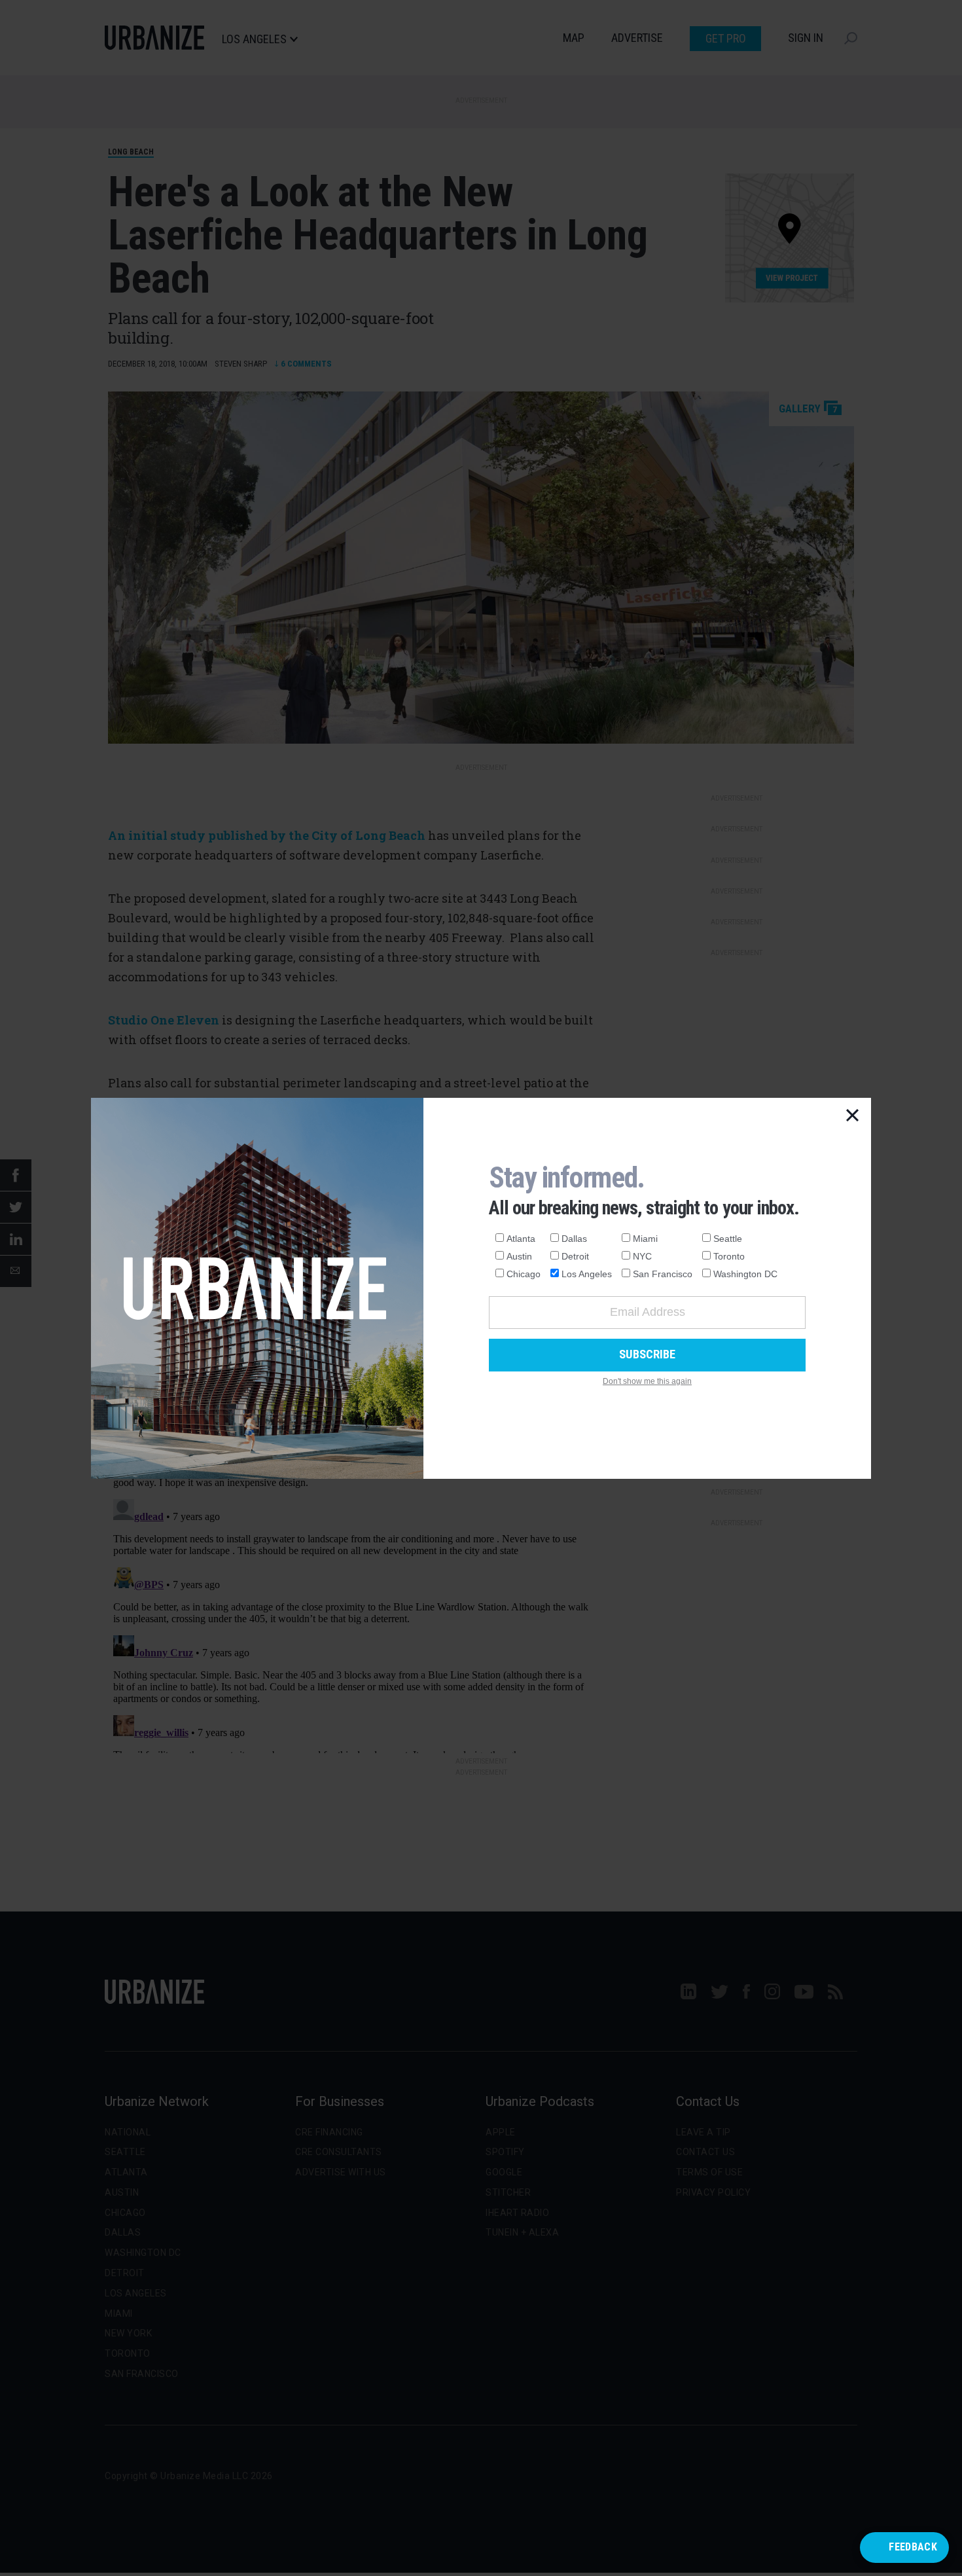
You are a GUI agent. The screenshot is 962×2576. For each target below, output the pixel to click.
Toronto (729, 1256)
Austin (519, 1256)
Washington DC (745, 1274)
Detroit (575, 1256)
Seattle (728, 1239)
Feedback (913, 2547)
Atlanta (521, 1239)
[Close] (853, 1116)
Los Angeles (587, 1274)
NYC (642, 1256)
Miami (645, 1239)
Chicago (524, 1274)
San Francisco (663, 1274)
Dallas (574, 1239)
